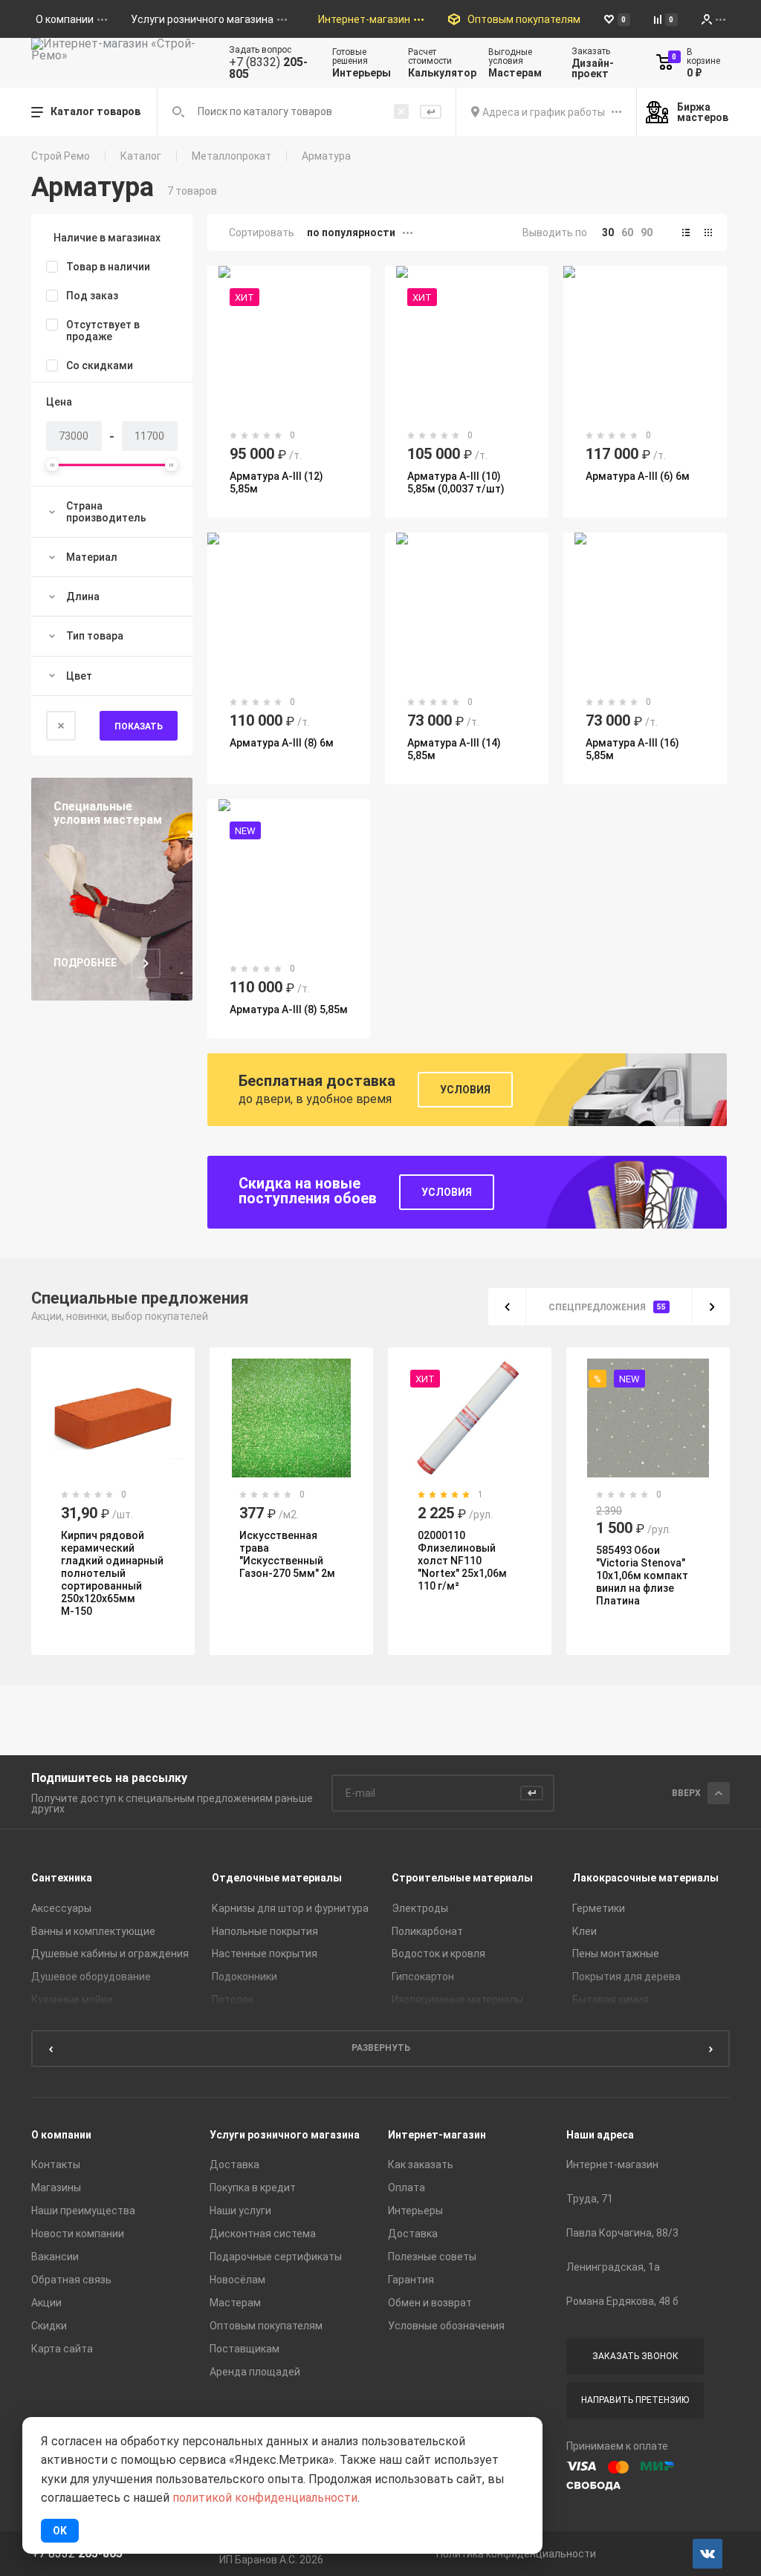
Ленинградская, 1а (613, 2267)
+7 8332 (77, 2554)
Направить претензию (635, 2400)
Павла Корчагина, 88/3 (622, 2233)
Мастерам (235, 2303)
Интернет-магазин (437, 2135)
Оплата (407, 2188)
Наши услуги (240, 2211)
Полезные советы (432, 2257)
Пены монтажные (616, 1954)
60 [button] (627, 232)
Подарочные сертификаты (276, 2257)
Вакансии (55, 2257)
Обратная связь (71, 2280)
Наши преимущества (83, 2211)
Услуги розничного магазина (285, 2135)
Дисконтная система (263, 2234)
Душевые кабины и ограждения (110, 1954)
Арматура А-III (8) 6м (282, 743)
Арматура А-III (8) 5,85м (289, 1009)
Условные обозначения (446, 2326)
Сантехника (62, 1878)
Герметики (599, 1908)
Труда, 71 (590, 2199)
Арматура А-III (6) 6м (638, 476)
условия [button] (465, 1090)
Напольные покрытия (265, 1931)
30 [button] (608, 232)
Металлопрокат (231, 156)
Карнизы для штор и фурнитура (290, 1908)
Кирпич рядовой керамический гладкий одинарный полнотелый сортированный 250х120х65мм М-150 (112, 1573)
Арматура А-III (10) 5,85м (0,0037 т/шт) (456, 482)
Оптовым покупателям (266, 2326)
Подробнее (85, 963)
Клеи (584, 1931)
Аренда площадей (255, 2372)
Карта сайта (62, 2349)
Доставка (234, 2164)
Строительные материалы (462, 1878)
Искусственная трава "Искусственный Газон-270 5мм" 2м (287, 1554)
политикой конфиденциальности (265, 2498)
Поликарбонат (427, 1931)
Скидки (49, 2326)
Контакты (56, 2164)
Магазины (56, 2188)
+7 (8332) (268, 68)
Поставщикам (245, 2349)
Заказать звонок (635, 2356)
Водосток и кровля (438, 1954)
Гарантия (411, 2280)
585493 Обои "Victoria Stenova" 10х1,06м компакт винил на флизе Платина (642, 1575)
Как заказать (421, 2164)
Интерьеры (415, 2211)
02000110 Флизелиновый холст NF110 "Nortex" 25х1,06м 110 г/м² (462, 1561)
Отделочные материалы (277, 1878)
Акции (46, 2303)
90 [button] (647, 232)
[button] (686, 232)
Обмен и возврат (430, 2303)
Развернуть (381, 2048)
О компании (61, 2135)
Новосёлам (237, 2280)
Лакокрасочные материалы (645, 1878)
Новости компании (78, 2234)
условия (447, 1192)
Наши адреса (600, 2135)
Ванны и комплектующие (93, 1931)
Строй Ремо (61, 156)
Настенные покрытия (265, 1954)
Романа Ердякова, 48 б (622, 2301)
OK (60, 2531)
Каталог (141, 156)
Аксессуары (61, 1908)
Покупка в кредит (253, 2188)
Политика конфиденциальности (516, 2554)
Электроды (420, 1908)
